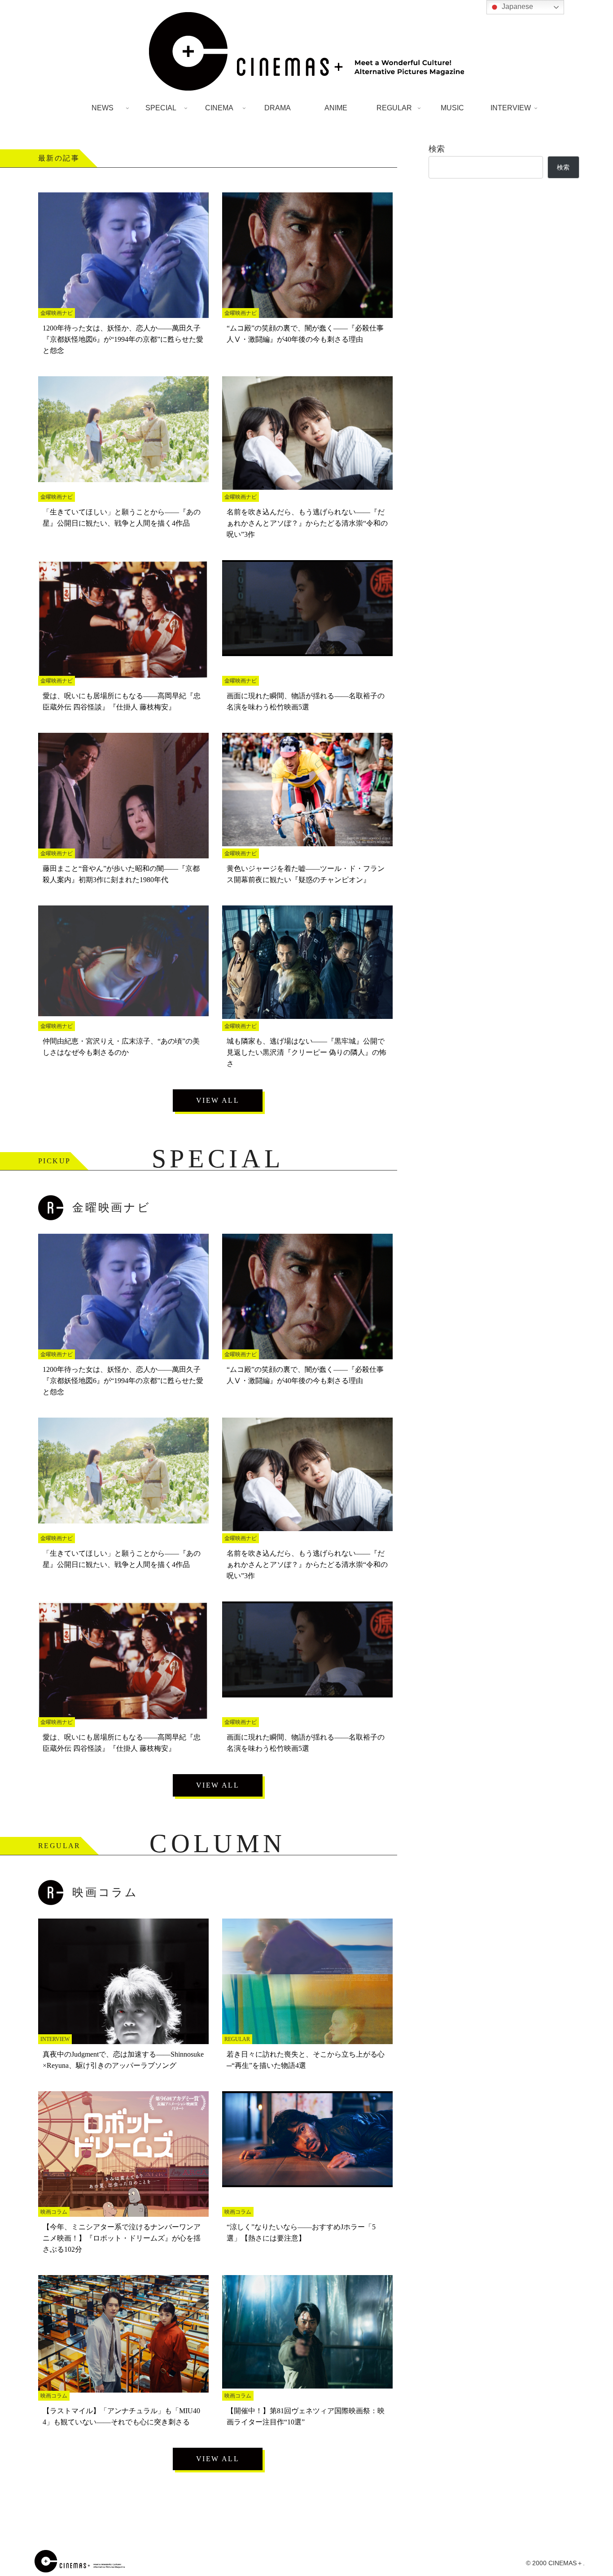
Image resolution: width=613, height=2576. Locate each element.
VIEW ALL (218, 1100)
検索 (437, 149)
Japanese (517, 7)
